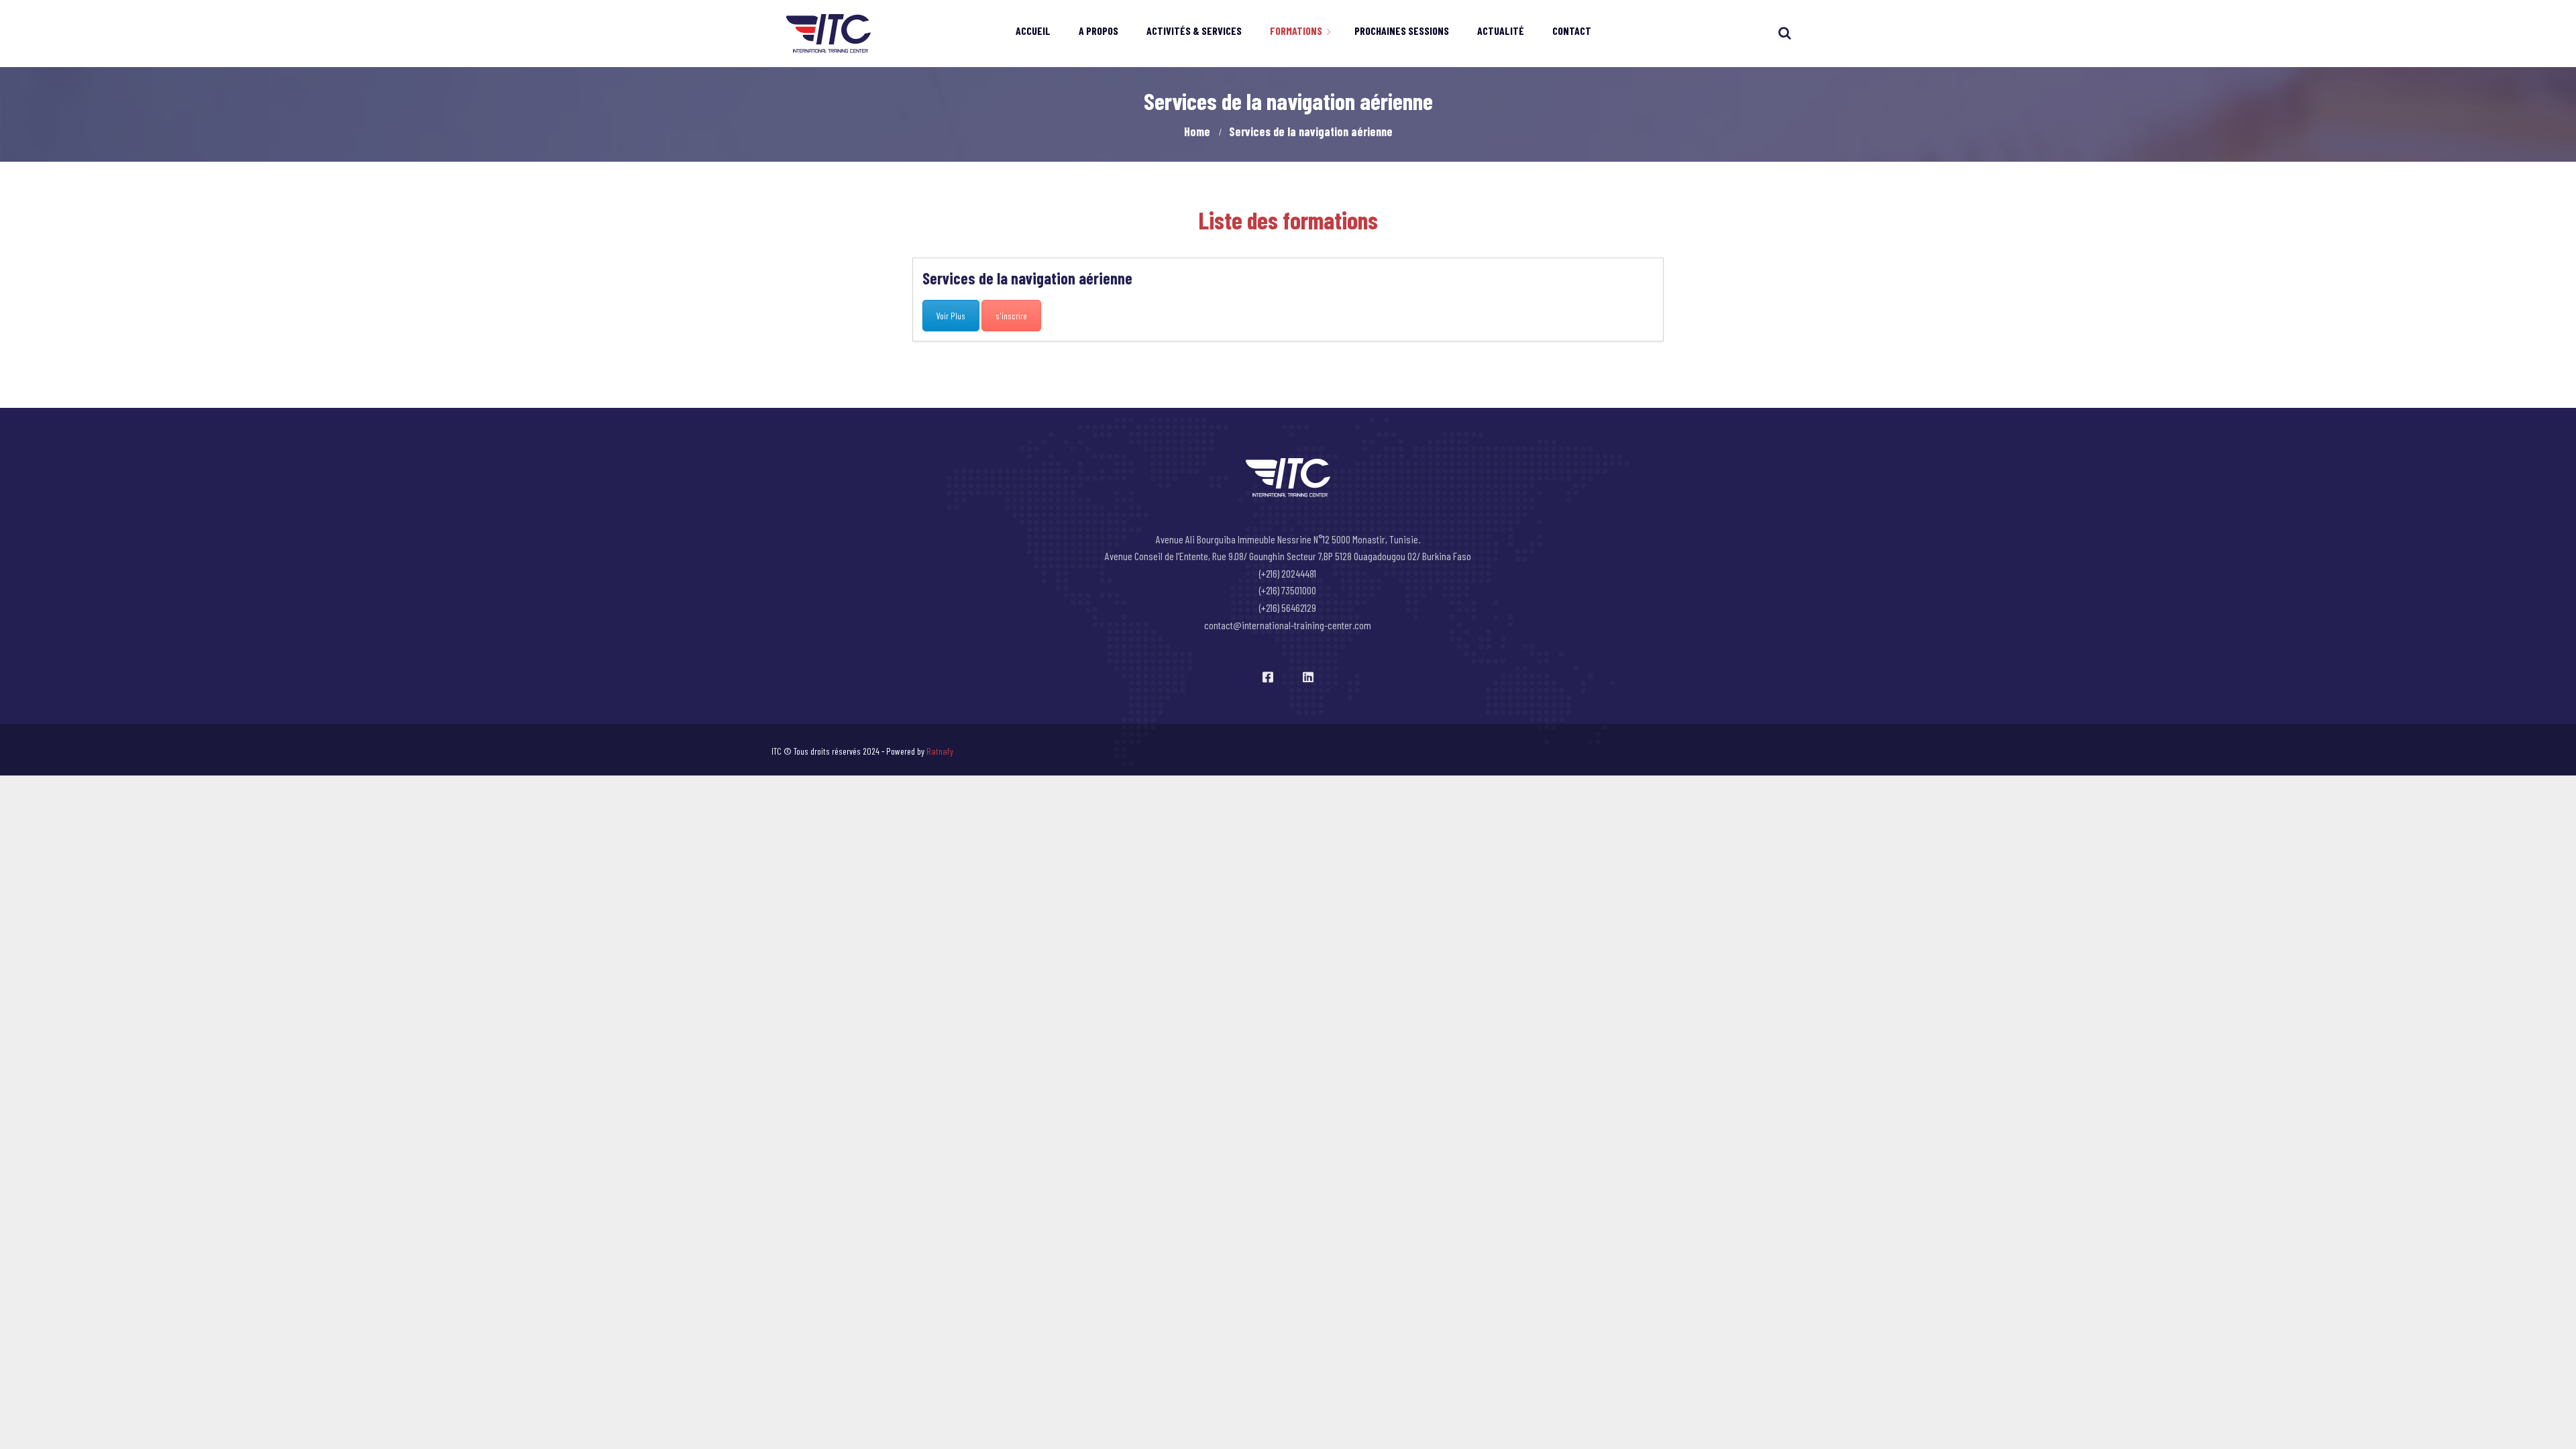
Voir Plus (951, 316)
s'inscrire (1011, 316)
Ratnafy (940, 751)
